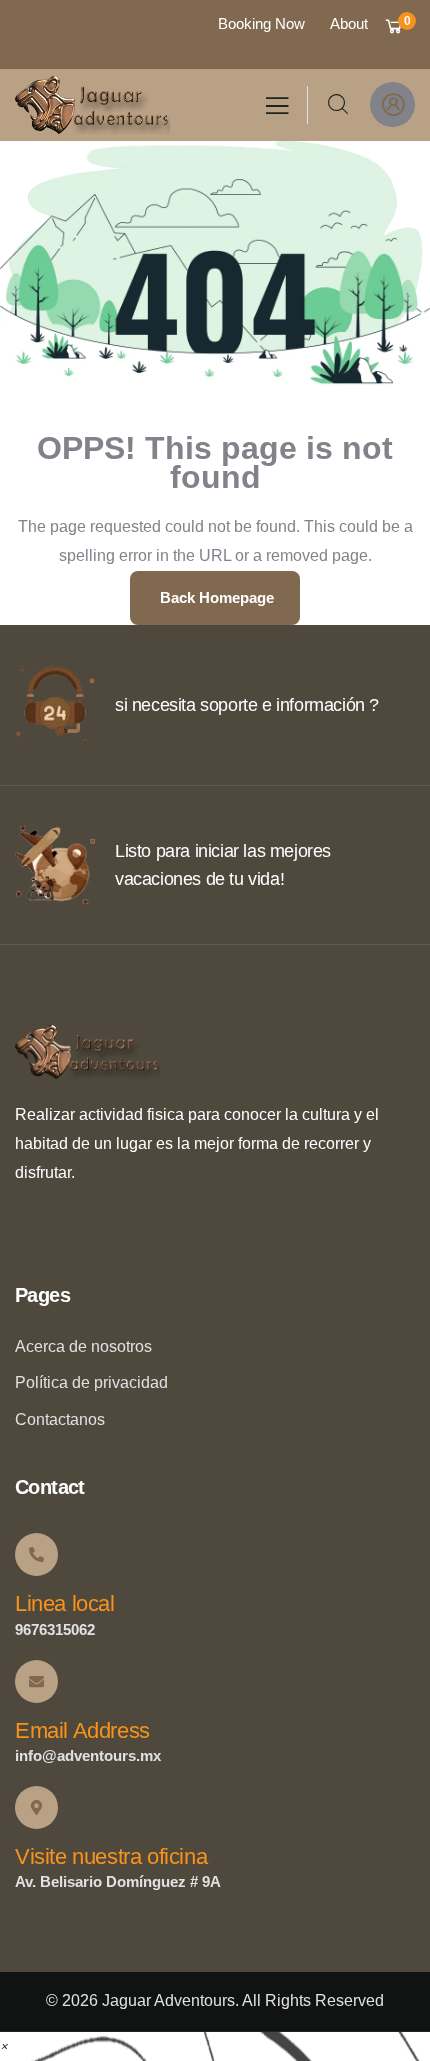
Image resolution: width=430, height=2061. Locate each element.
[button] (4, 2045)
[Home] (92, 104)
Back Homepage (215, 597)
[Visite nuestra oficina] (36, 1807)
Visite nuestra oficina (111, 1856)
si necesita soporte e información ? (247, 705)
